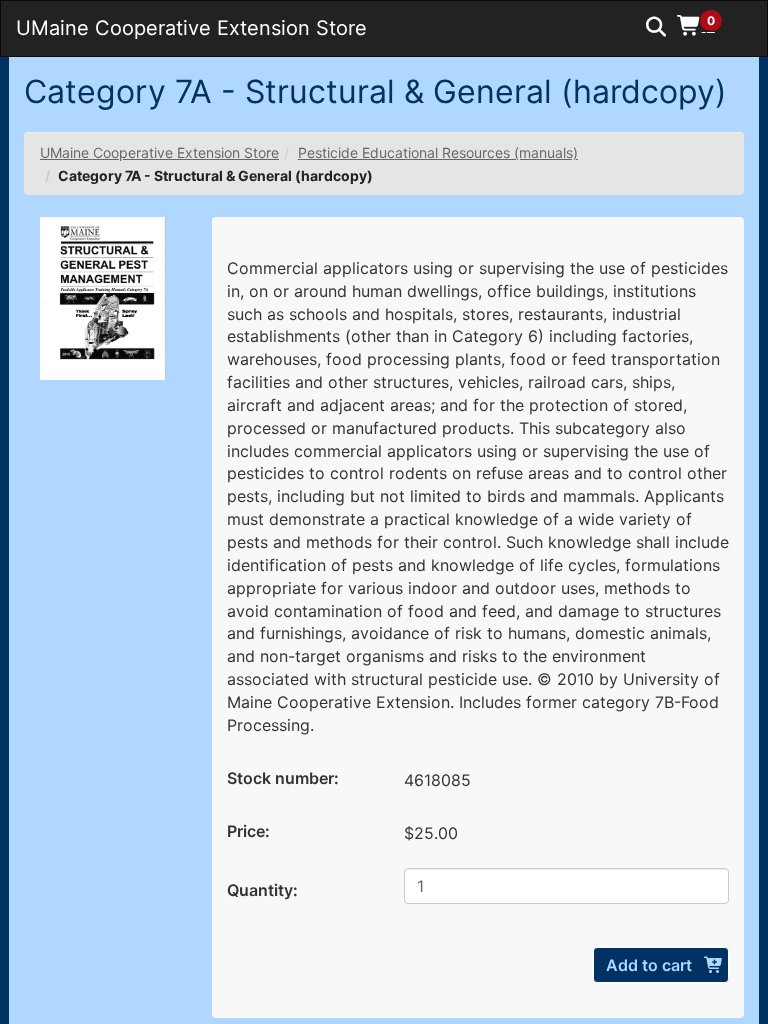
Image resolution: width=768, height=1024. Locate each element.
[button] (706, 25)
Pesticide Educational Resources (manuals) (438, 152)
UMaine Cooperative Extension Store (159, 152)
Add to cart (651, 965)
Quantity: (262, 890)
